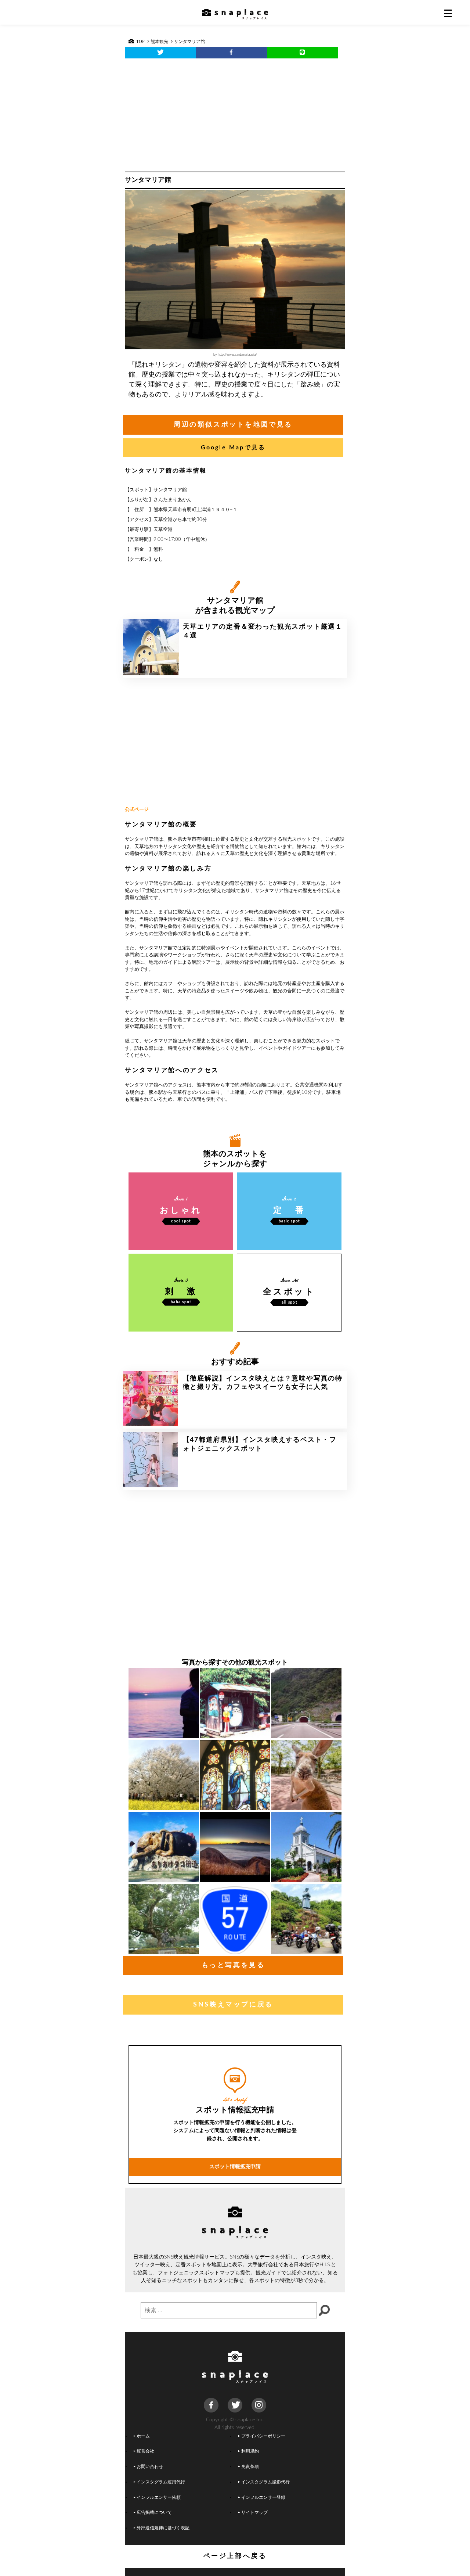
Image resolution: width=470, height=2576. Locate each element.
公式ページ (137, 810)
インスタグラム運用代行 (161, 2482)
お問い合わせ (150, 2467)
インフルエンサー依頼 (159, 2498)
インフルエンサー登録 (263, 2498)
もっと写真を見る (233, 1965)
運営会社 (145, 2451)
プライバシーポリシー (263, 2436)
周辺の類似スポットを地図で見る (233, 425)
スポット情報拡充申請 (235, 2167)
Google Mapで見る (233, 448)
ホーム (143, 2436)
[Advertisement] (235, 113)
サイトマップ (254, 2513)
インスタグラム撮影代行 (265, 2482)
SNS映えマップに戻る (233, 2005)
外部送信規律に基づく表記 (163, 2528)
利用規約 (250, 2451)
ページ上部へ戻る (235, 2556)
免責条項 (250, 2467)
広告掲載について (154, 2513)
